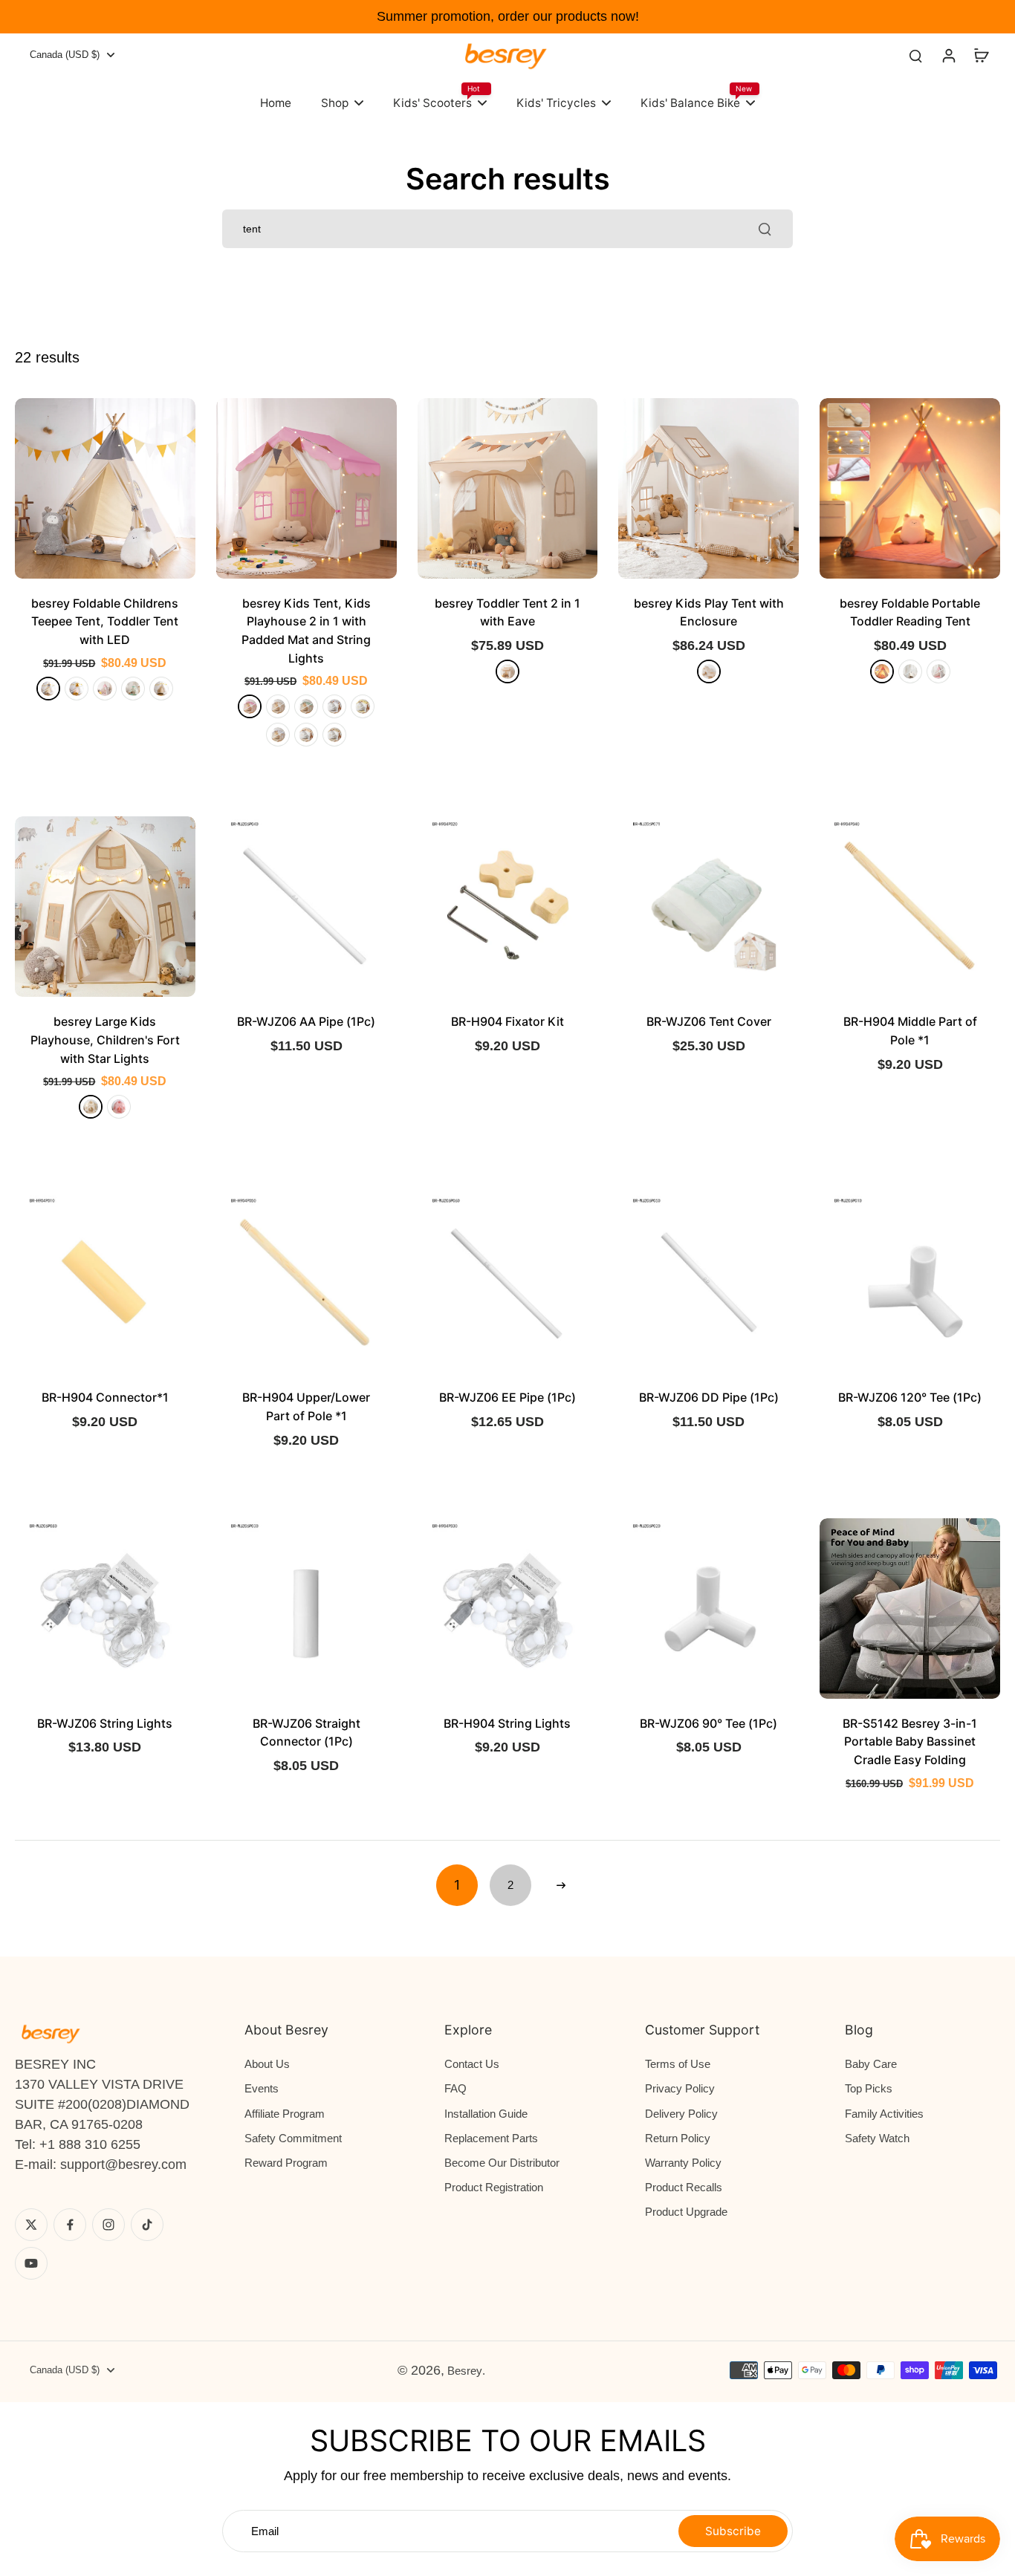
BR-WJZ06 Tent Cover (709, 1021)
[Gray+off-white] (48, 689)
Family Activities (884, 2114)
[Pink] (250, 706)
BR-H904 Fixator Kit (507, 1021)
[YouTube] (31, 2263)
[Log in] (948, 55)
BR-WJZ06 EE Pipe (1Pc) (507, 1397)
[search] (915, 55)
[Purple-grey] (278, 735)
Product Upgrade (686, 2212)
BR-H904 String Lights (507, 1723)
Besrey (465, 2371)
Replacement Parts (491, 2138)
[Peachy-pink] (938, 671)
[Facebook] (70, 2225)
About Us (267, 2064)
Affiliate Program (285, 2114)
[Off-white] (161, 689)
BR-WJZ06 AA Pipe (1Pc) (306, 1021)
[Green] (133, 689)
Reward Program (286, 2163)
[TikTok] (147, 2225)
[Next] (561, 1885)
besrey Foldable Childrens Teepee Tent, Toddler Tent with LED (105, 621)
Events (262, 2088)
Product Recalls (684, 2187)
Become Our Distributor (502, 2163)
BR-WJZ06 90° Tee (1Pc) (708, 1723)
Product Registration (494, 2187)
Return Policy (678, 2138)
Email (265, 2531)
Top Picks (869, 2088)
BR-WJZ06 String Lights (105, 1723)
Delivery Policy (681, 2114)
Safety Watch (877, 2138)
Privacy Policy (680, 2088)
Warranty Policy (683, 2163)
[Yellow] (363, 706)
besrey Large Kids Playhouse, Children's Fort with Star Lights (105, 1040)
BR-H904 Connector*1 (105, 1397)
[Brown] (334, 735)
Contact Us (472, 2064)
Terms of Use (678, 2064)
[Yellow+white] (77, 689)
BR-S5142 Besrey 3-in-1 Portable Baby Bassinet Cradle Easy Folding (910, 1741)
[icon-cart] (981, 55)
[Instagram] (108, 2225)
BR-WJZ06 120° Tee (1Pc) (910, 1397)
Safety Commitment (293, 2138)
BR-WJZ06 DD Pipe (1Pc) (709, 1397)
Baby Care (871, 2064)
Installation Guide (486, 2114)
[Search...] (765, 229)
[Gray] (334, 706)
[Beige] (507, 671)
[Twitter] (31, 2225)
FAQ (455, 2088)
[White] (278, 706)
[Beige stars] (306, 735)
